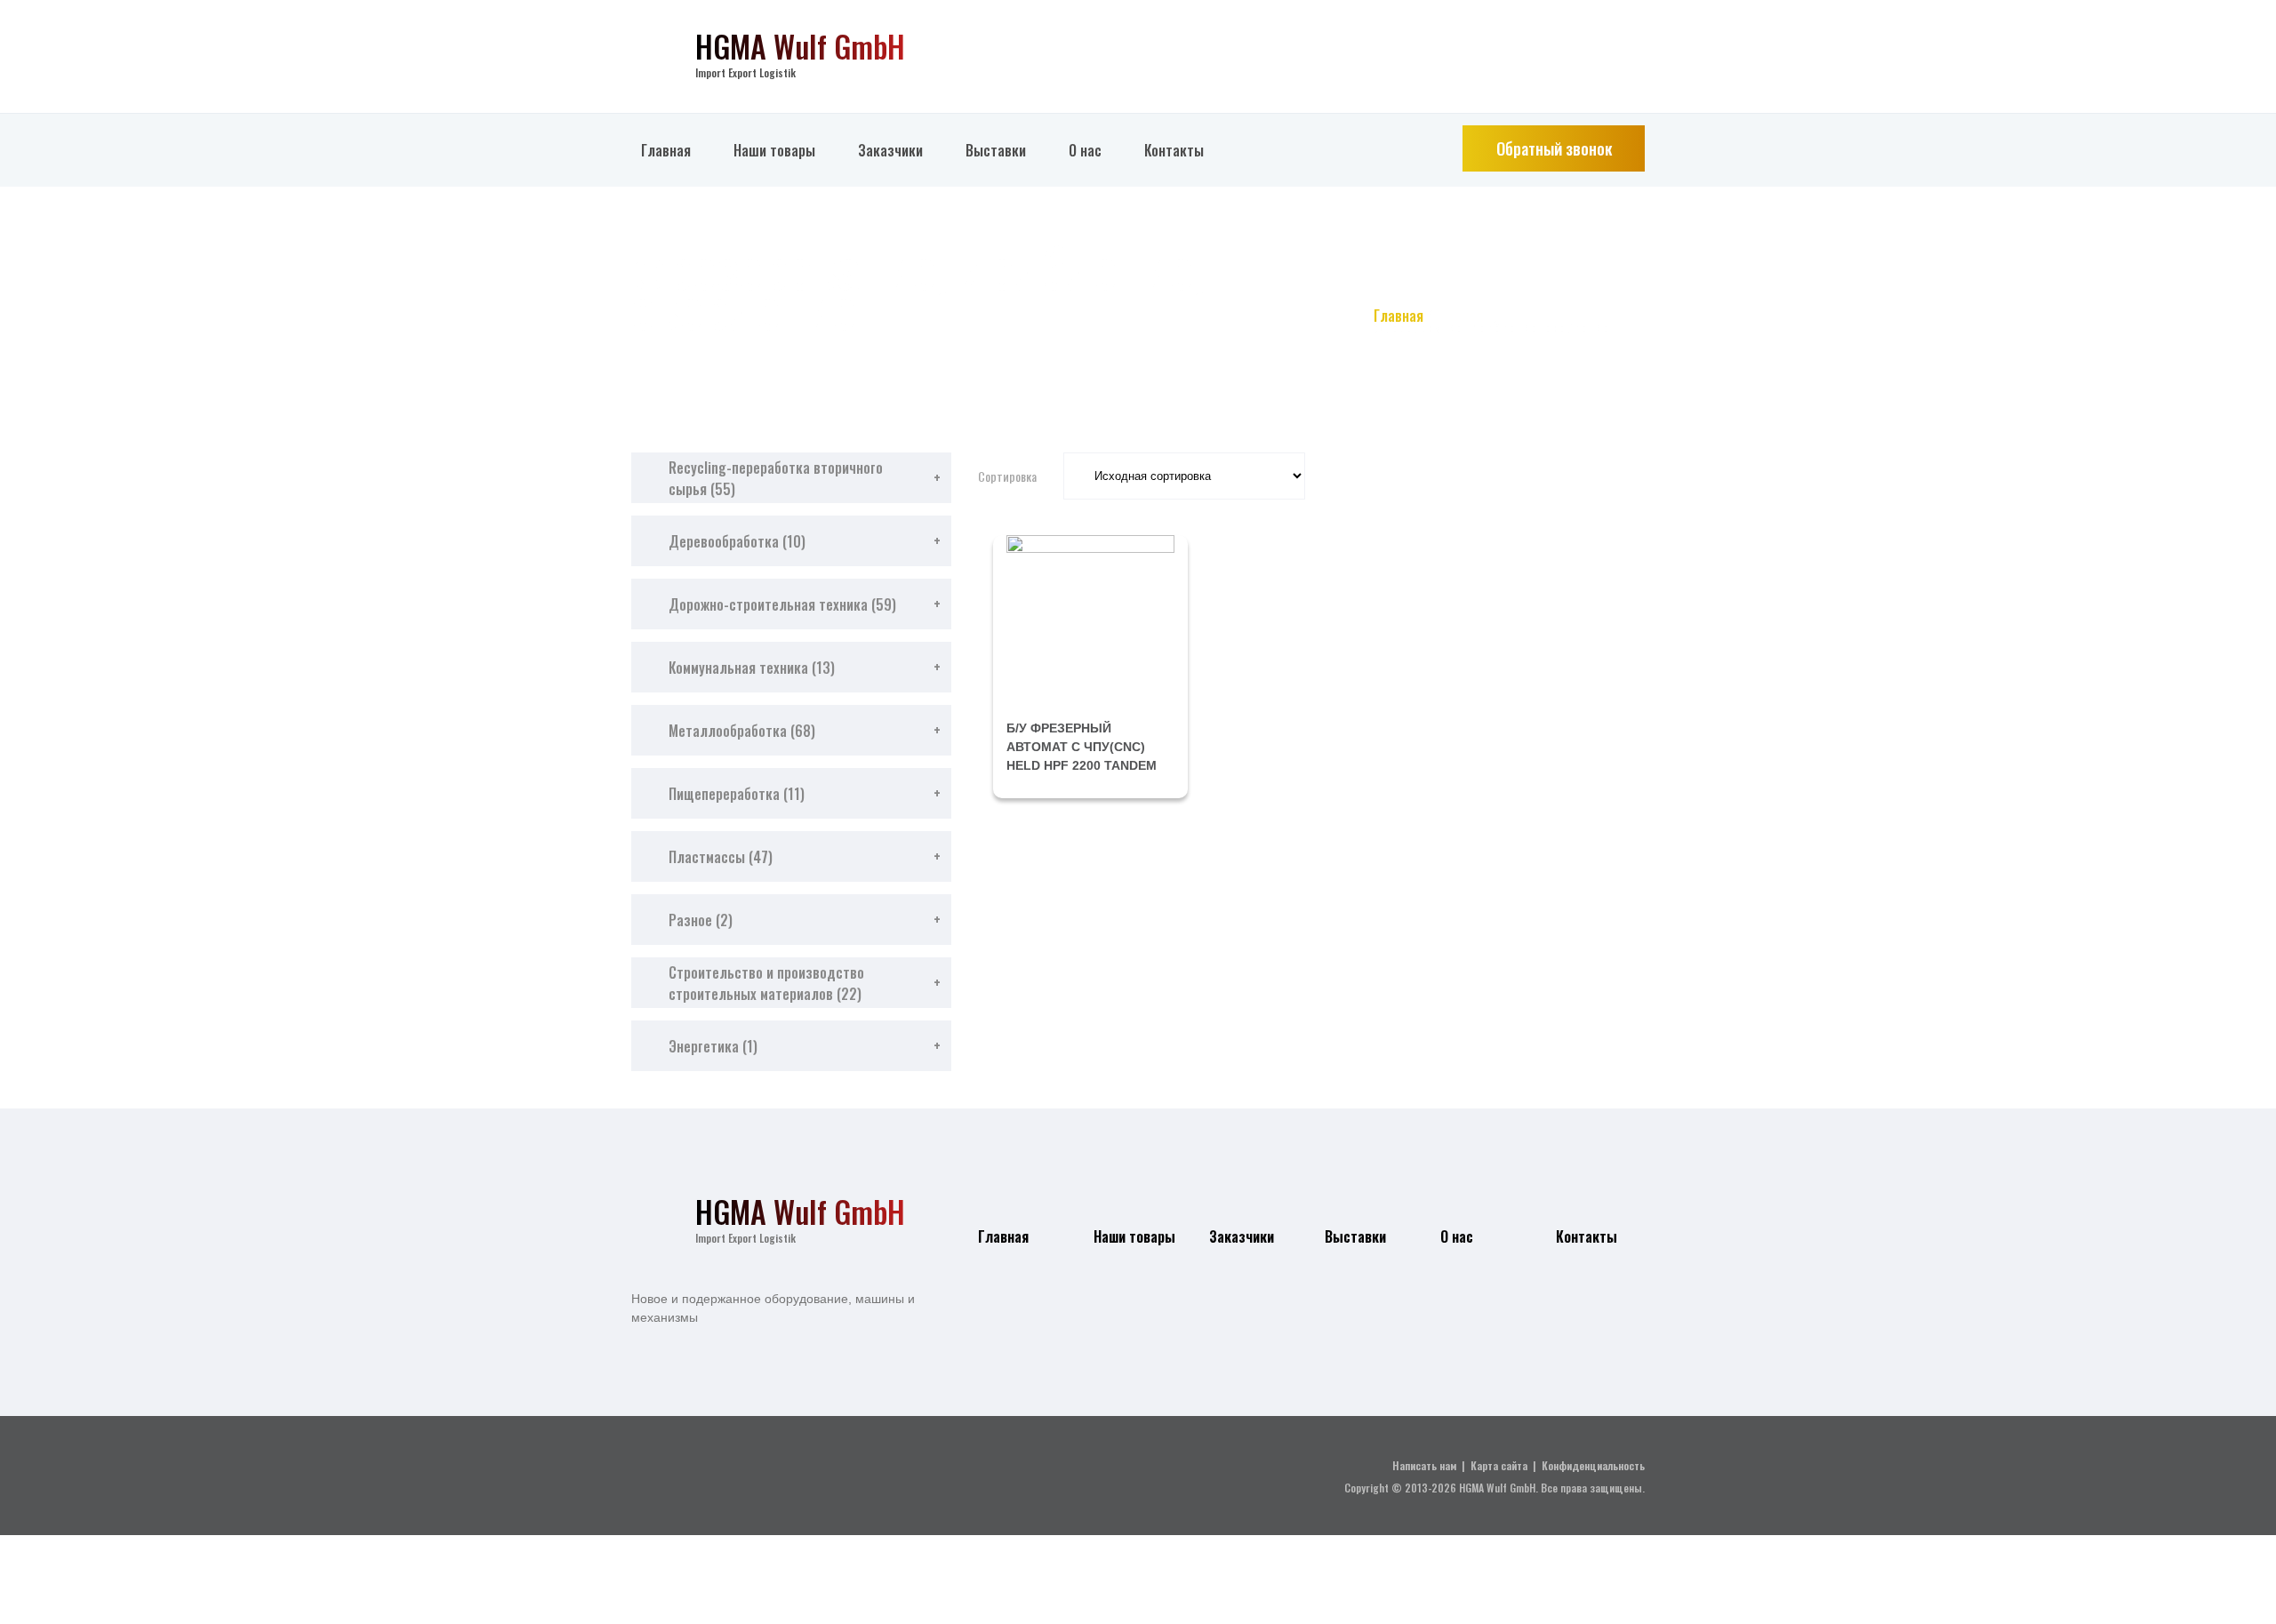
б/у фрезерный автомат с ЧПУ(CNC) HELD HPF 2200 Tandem (1082, 747)
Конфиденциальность (1593, 1465)
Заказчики (890, 150)
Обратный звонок (1554, 148)
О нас (1085, 150)
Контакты (1174, 150)
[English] (1569, 44)
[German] (1603, 44)
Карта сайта (1499, 1465)
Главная (666, 150)
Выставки (996, 150)
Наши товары (774, 150)
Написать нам (1424, 1465)
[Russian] (1637, 44)
